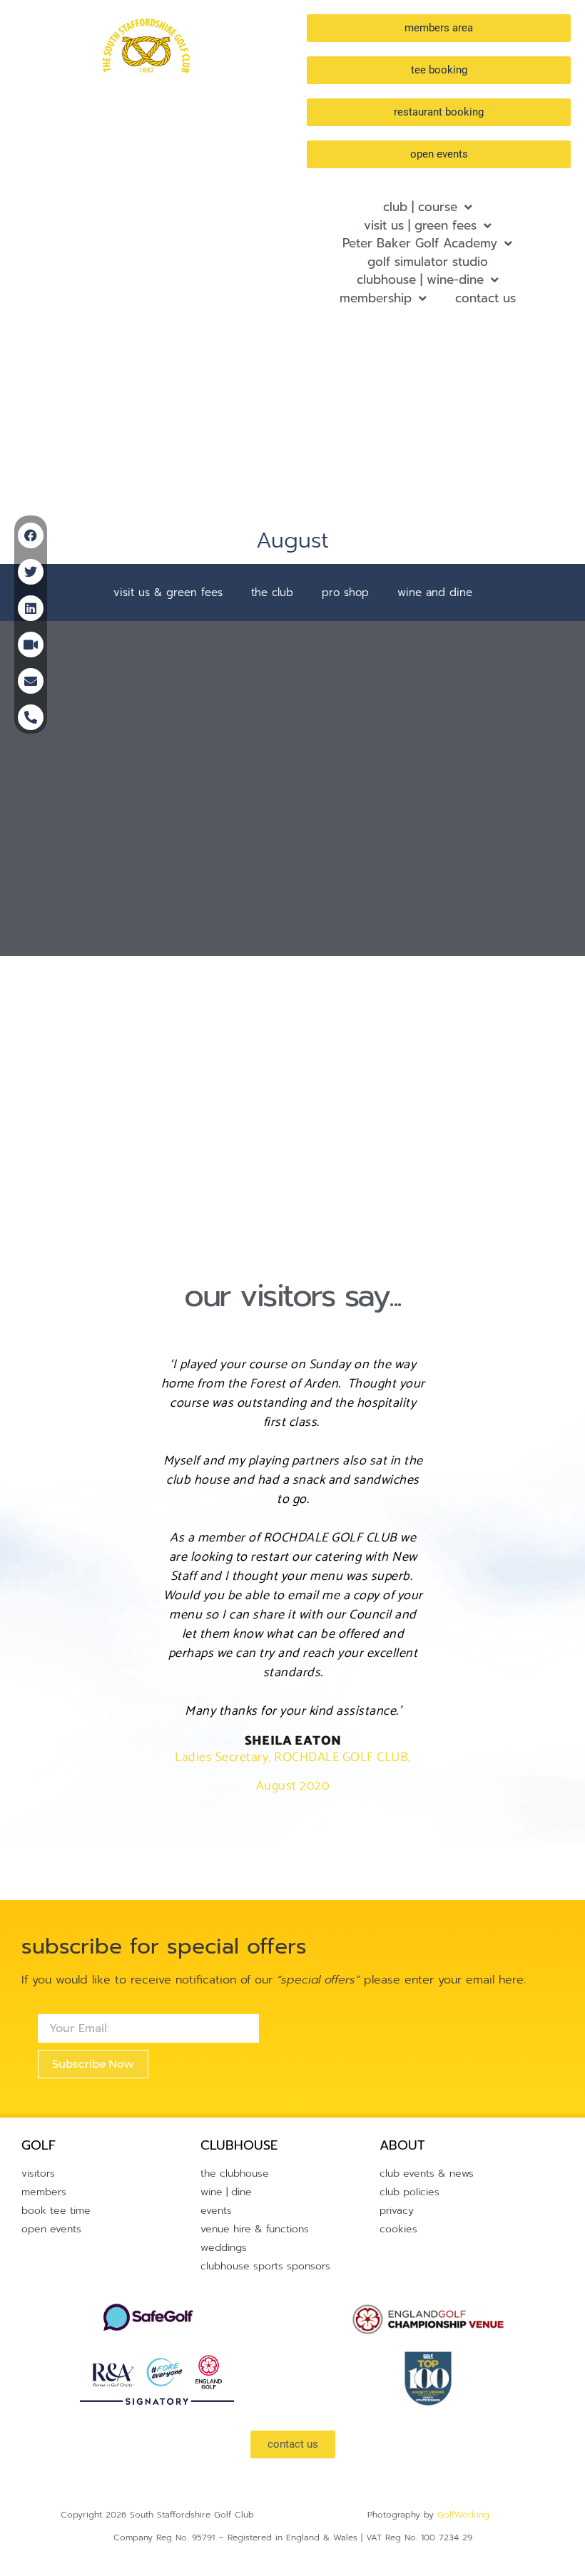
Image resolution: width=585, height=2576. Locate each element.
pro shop (345, 592)
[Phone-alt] (31, 717)
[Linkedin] (31, 608)
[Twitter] (31, 572)
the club (272, 592)
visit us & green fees (168, 592)
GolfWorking (463, 2515)
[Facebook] (31, 535)
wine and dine (435, 592)
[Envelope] (31, 681)
